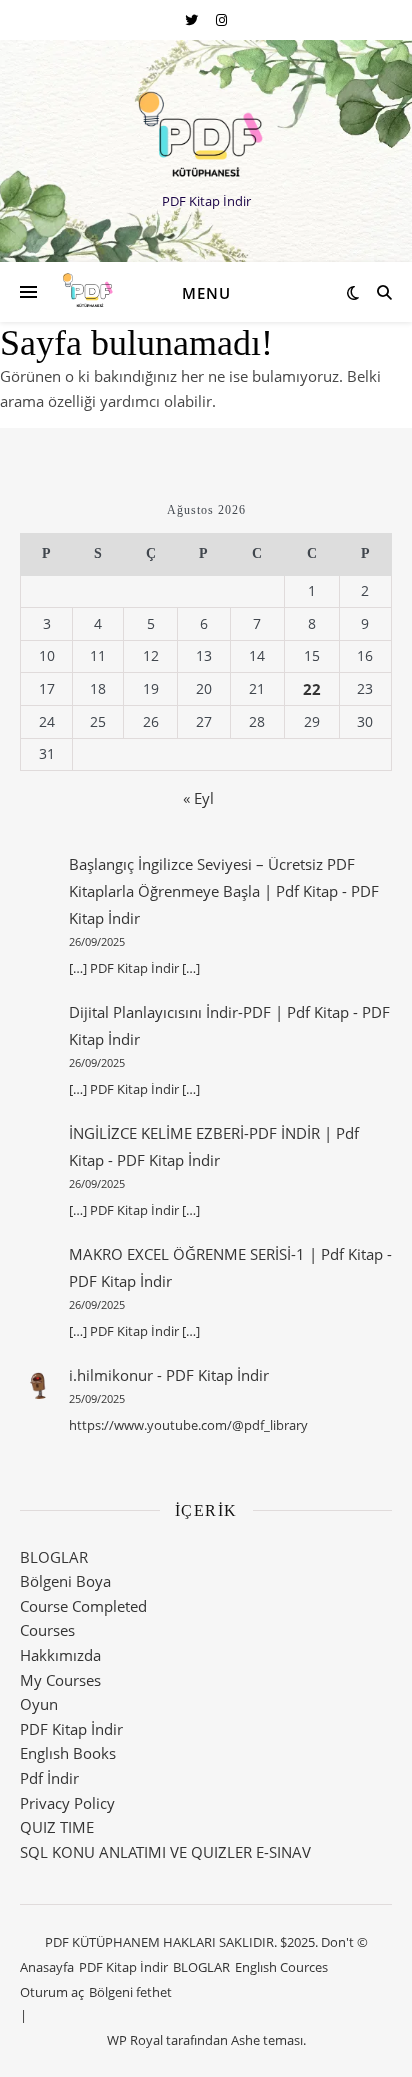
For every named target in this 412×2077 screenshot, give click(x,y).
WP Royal (135, 2040)
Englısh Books (68, 1753)
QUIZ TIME (57, 1827)
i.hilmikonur (111, 1375)
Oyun (39, 1704)
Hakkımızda (60, 1655)
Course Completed (83, 1606)
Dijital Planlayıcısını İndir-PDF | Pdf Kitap (209, 1012)
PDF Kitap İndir (168, 1160)
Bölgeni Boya (65, 1581)
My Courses (60, 1680)
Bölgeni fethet (130, 1992)
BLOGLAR (54, 1557)
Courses (47, 1630)
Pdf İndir (49, 1778)
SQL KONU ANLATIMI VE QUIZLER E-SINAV (165, 1852)
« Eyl (198, 798)
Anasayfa (47, 1967)
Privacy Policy (67, 1803)
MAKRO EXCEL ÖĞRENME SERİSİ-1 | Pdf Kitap (226, 1254)
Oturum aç (52, 1992)
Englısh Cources (281, 1967)
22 (312, 689)
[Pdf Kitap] (206, 134)
